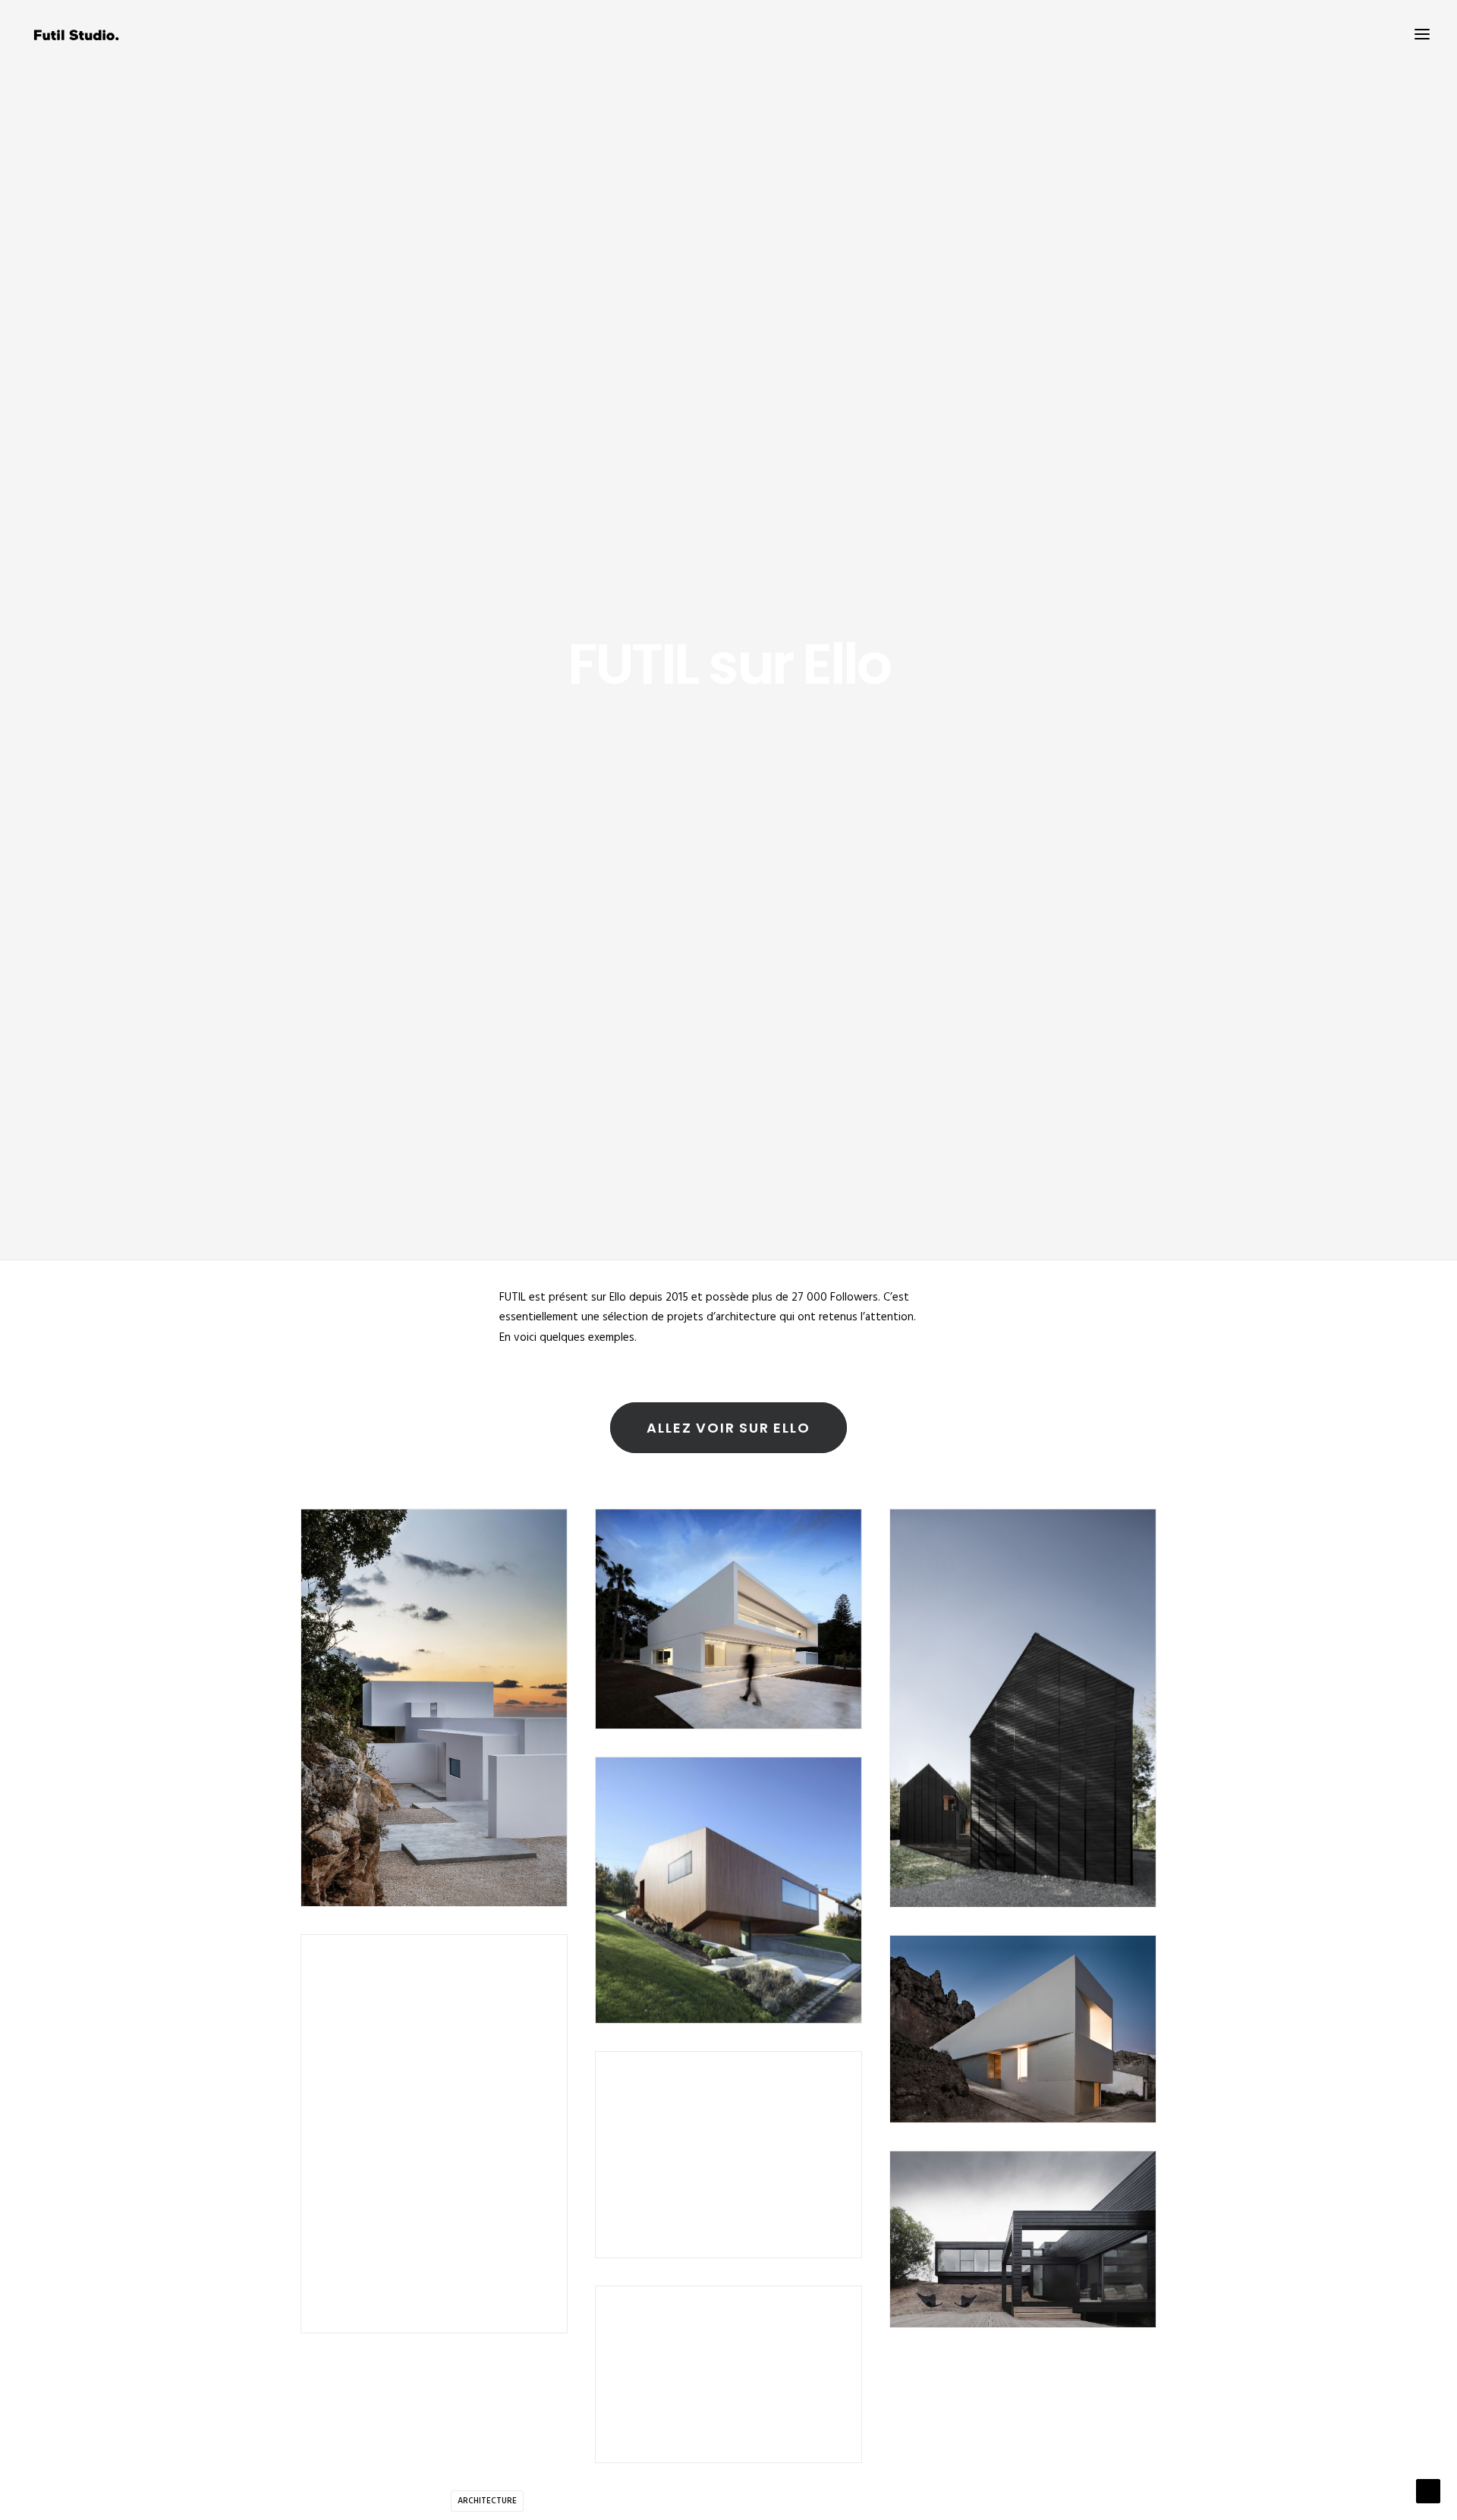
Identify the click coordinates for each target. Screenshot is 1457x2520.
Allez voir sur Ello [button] (728, 1428)
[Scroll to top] (1428, 2491)
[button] (1422, 34)
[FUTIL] (81, 34)
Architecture (487, 2501)
